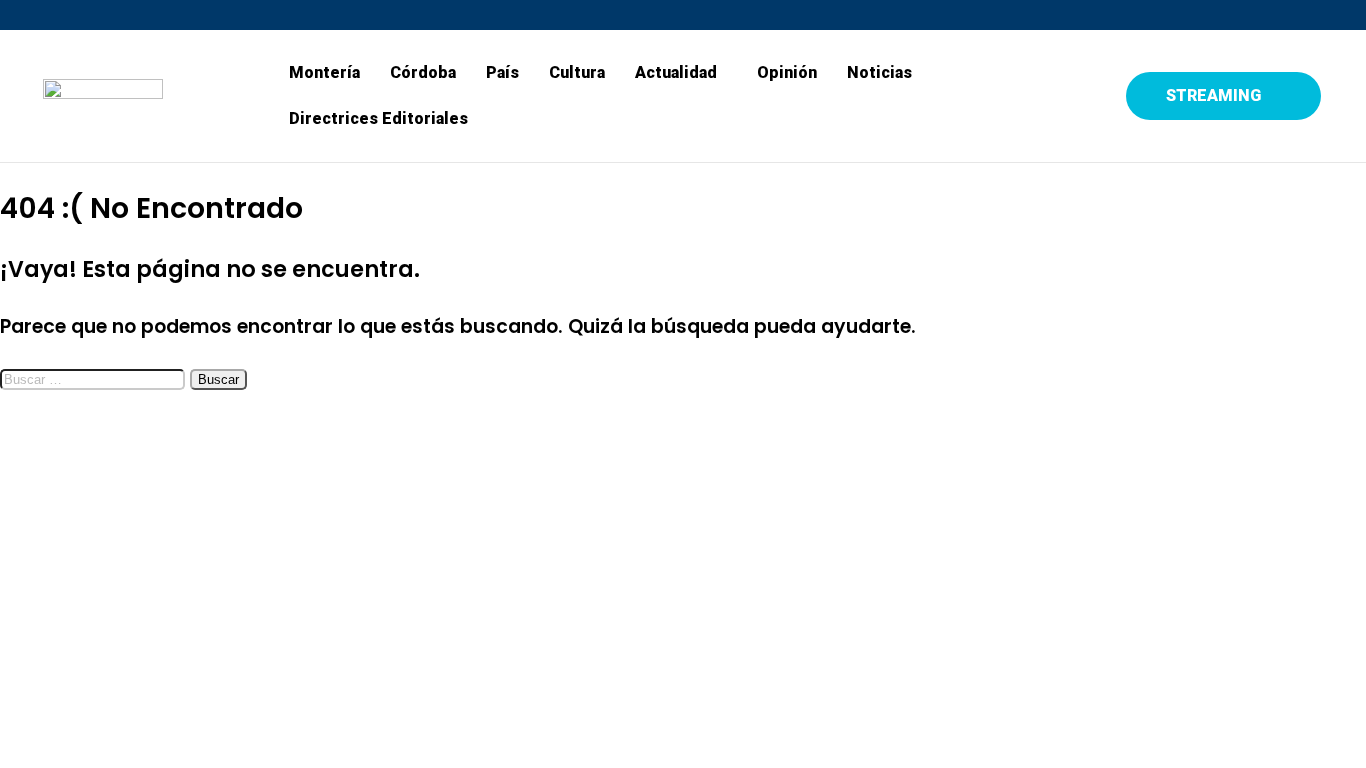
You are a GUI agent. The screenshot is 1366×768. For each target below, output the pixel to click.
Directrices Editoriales (378, 118)
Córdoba (423, 72)
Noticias (879, 72)
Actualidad (676, 72)
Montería (324, 72)
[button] (681, 73)
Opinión (787, 72)
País (502, 72)
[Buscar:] (95, 377)
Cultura (577, 72)
